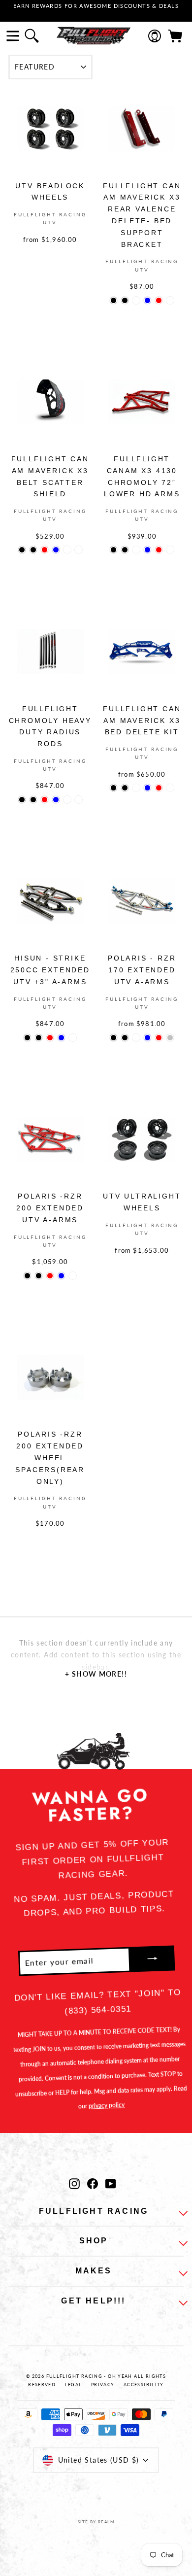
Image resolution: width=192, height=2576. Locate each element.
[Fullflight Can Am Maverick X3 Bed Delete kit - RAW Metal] (170, 788)
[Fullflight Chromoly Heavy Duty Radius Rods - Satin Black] (33, 800)
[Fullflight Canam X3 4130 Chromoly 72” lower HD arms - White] (136, 550)
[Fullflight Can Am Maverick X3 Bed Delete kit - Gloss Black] (113, 788)
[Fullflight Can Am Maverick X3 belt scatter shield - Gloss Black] (22, 550)
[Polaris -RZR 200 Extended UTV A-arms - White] (73, 1276)
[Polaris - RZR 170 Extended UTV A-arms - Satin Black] (125, 1038)
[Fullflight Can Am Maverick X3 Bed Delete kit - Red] (159, 788)
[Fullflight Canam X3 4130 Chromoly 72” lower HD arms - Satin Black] (125, 550)
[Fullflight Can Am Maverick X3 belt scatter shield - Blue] (56, 550)
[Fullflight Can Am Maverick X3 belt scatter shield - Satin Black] (33, 550)
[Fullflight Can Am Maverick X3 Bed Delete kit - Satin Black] (125, 788)
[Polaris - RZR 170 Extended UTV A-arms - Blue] (147, 1038)
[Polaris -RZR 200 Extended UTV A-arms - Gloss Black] (27, 1276)
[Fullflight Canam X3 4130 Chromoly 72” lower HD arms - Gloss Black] (113, 550)
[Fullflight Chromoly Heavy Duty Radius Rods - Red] (45, 800)
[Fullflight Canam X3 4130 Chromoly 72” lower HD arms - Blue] (147, 550)
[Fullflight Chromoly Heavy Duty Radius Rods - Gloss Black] (22, 800)
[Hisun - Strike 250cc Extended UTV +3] (27, 1038)
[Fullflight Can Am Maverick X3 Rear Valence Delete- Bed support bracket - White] (136, 300)
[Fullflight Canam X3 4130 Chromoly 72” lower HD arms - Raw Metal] (170, 550)
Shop (94, 2241)
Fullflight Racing (94, 2211)
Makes (94, 2271)
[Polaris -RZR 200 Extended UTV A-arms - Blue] (61, 1276)
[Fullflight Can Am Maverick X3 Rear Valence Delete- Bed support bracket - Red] (159, 300)
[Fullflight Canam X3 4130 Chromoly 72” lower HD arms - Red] (159, 550)
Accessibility (144, 2385)
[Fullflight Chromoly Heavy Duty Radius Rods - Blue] (56, 800)
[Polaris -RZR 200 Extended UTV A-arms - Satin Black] (39, 1276)
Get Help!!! (93, 2301)
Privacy (103, 2385)
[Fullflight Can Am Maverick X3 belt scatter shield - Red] (45, 550)
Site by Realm (96, 2522)
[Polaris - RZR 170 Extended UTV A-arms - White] (136, 1038)
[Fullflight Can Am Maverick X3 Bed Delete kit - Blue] (147, 788)
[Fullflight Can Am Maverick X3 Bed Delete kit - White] (136, 788)
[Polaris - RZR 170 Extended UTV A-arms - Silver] (170, 1038)
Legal (74, 2385)
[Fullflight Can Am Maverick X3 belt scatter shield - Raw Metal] (79, 550)
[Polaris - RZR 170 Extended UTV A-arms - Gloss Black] (113, 1038)
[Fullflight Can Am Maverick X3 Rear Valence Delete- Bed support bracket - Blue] (147, 300)
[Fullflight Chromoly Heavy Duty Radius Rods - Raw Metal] (79, 800)
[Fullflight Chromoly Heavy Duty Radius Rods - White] (67, 800)
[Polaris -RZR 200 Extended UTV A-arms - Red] (50, 1276)
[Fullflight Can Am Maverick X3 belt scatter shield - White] (67, 550)
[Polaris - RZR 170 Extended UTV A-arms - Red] (159, 1038)
